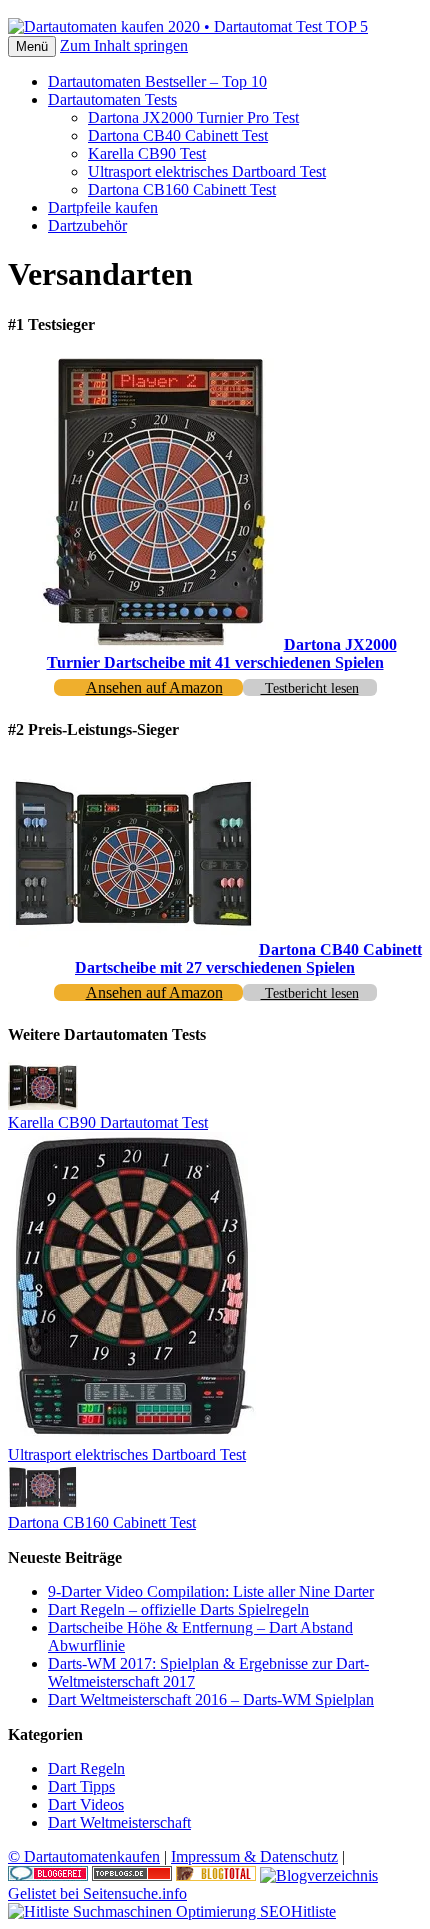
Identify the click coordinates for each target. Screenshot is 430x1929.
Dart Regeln (86, 1768)
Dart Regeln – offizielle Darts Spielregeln (178, 1609)
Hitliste (313, 1911)
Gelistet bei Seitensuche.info (97, 1893)
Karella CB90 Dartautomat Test (108, 1122)
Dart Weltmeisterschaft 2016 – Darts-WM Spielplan (211, 1699)
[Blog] (319, 1875)
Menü (32, 46)
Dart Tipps (81, 1786)
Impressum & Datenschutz (254, 1856)
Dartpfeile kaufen (103, 207)
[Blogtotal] (216, 1875)
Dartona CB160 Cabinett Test (182, 189)
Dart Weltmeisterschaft (119, 1822)
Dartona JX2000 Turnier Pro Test (193, 117)
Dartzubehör (87, 225)
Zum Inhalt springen (124, 45)
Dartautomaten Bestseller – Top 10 (157, 81)
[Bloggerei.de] (48, 1875)
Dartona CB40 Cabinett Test (178, 135)
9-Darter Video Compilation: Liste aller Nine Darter (211, 1591)
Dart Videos (86, 1804)
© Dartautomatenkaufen (84, 1856)
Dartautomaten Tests (112, 99)
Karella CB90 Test (147, 153)
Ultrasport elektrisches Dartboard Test (207, 171)
